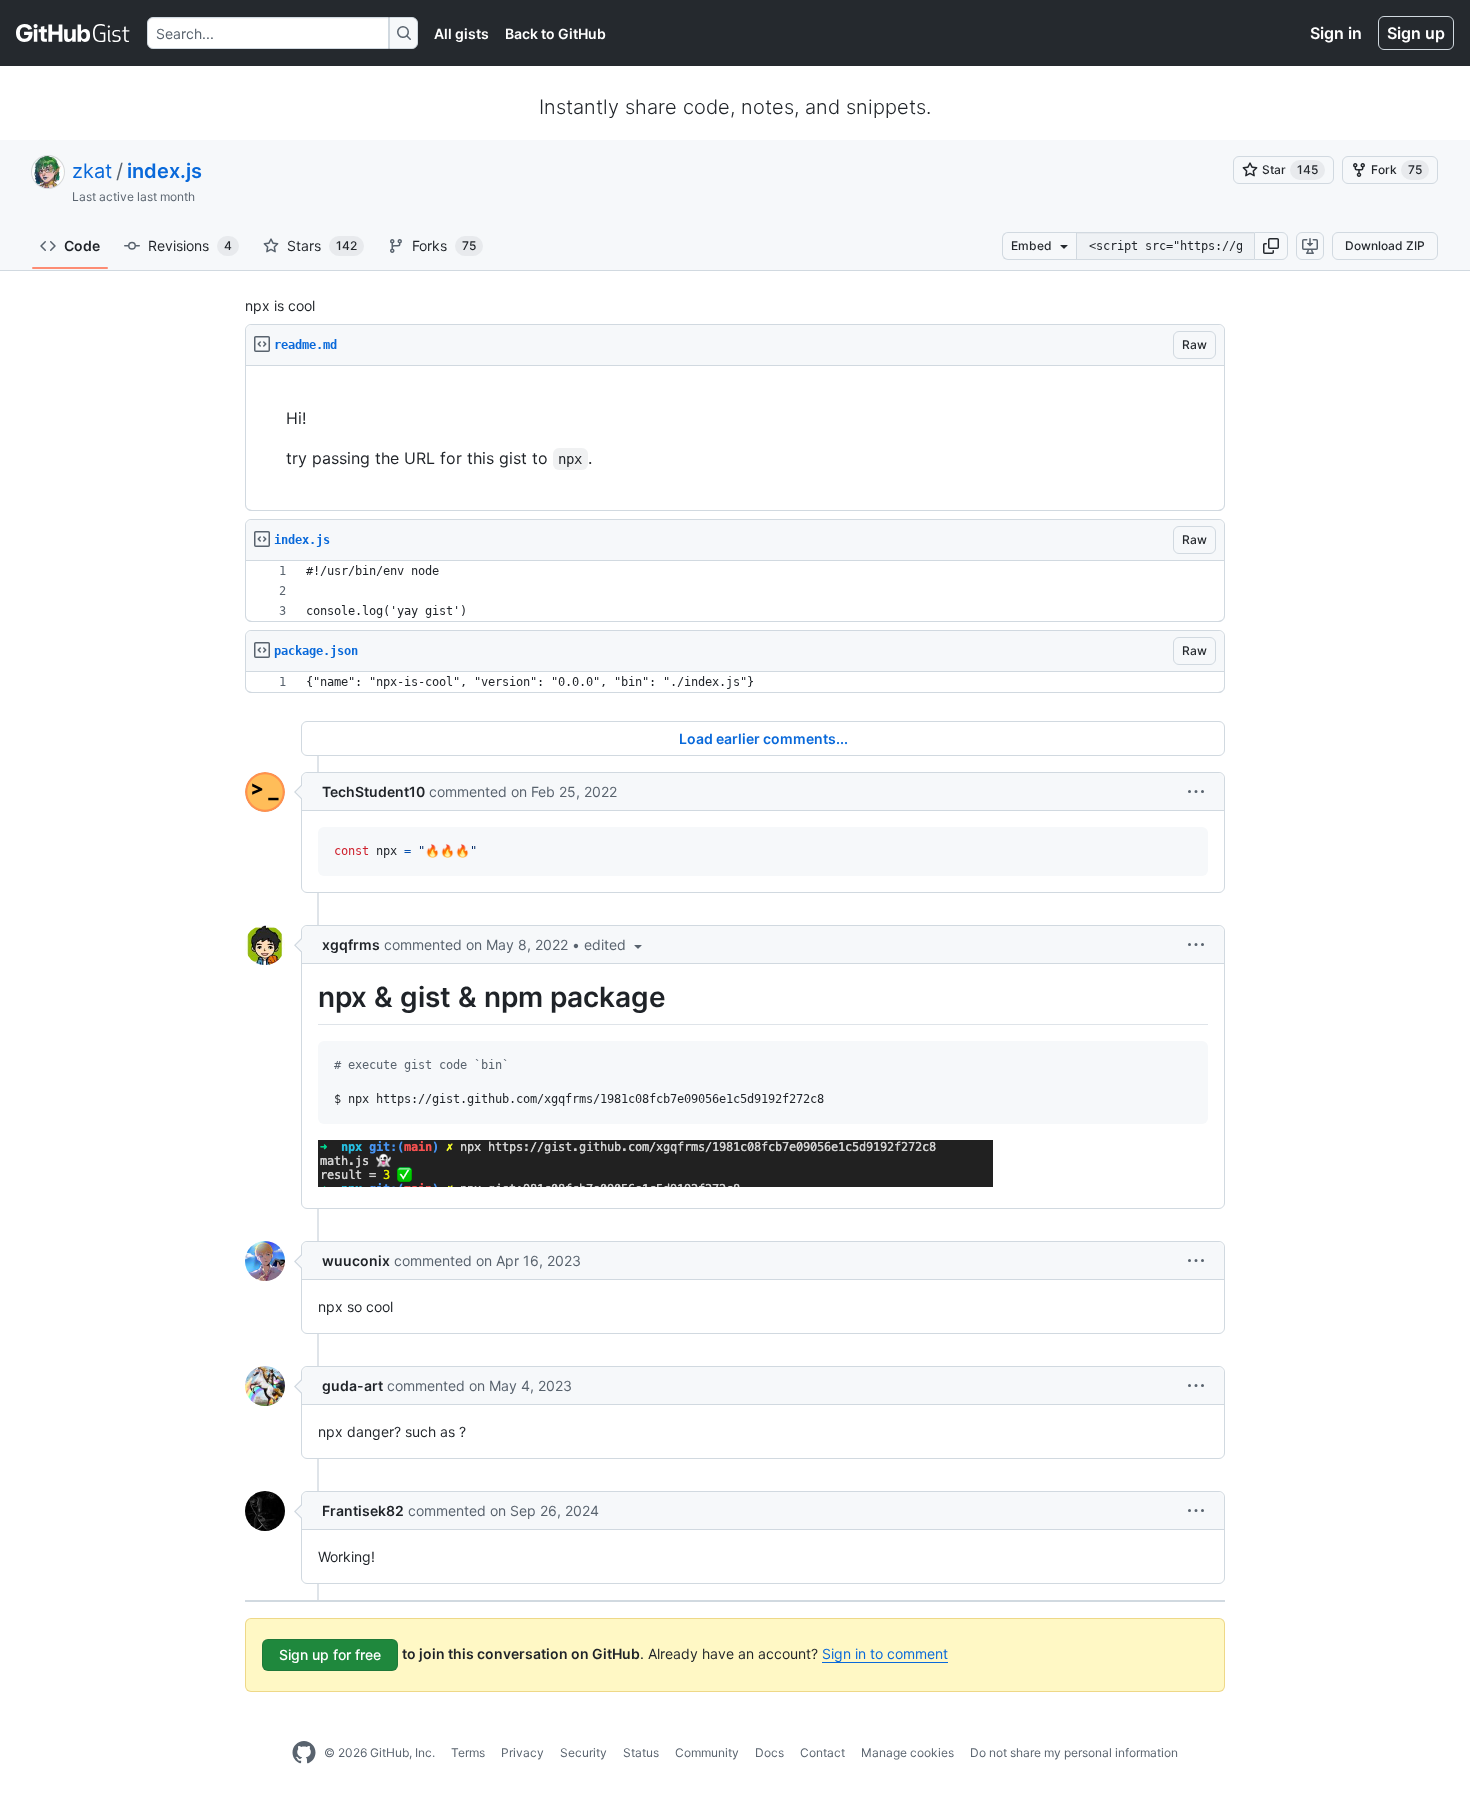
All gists (461, 33)
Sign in (1336, 33)
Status (641, 1752)
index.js (164, 171)
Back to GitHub (555, 33)
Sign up (1416, 33)
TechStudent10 (373, 791)
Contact (822, 1752)
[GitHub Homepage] (304, 1753)
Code (82, 245)
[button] (1271, 246)
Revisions (190, 245)
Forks (444, 245)
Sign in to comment (885, 1653)
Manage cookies (907, 1752)
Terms (468, 1752)
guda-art (352, 1385)
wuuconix (356, 1260)
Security (583, 1752)
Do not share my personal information (1074, 1752)
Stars (322, 245)
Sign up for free (330, 1654)
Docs (769, 1752)
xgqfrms (351, 944)
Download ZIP (1385, 245)
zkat (92, 171)
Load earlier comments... (763, 738)
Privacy (522, 1752)
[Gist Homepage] (73, 33)
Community (707, 1752)
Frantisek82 (363, 1510)
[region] (735, 438)
